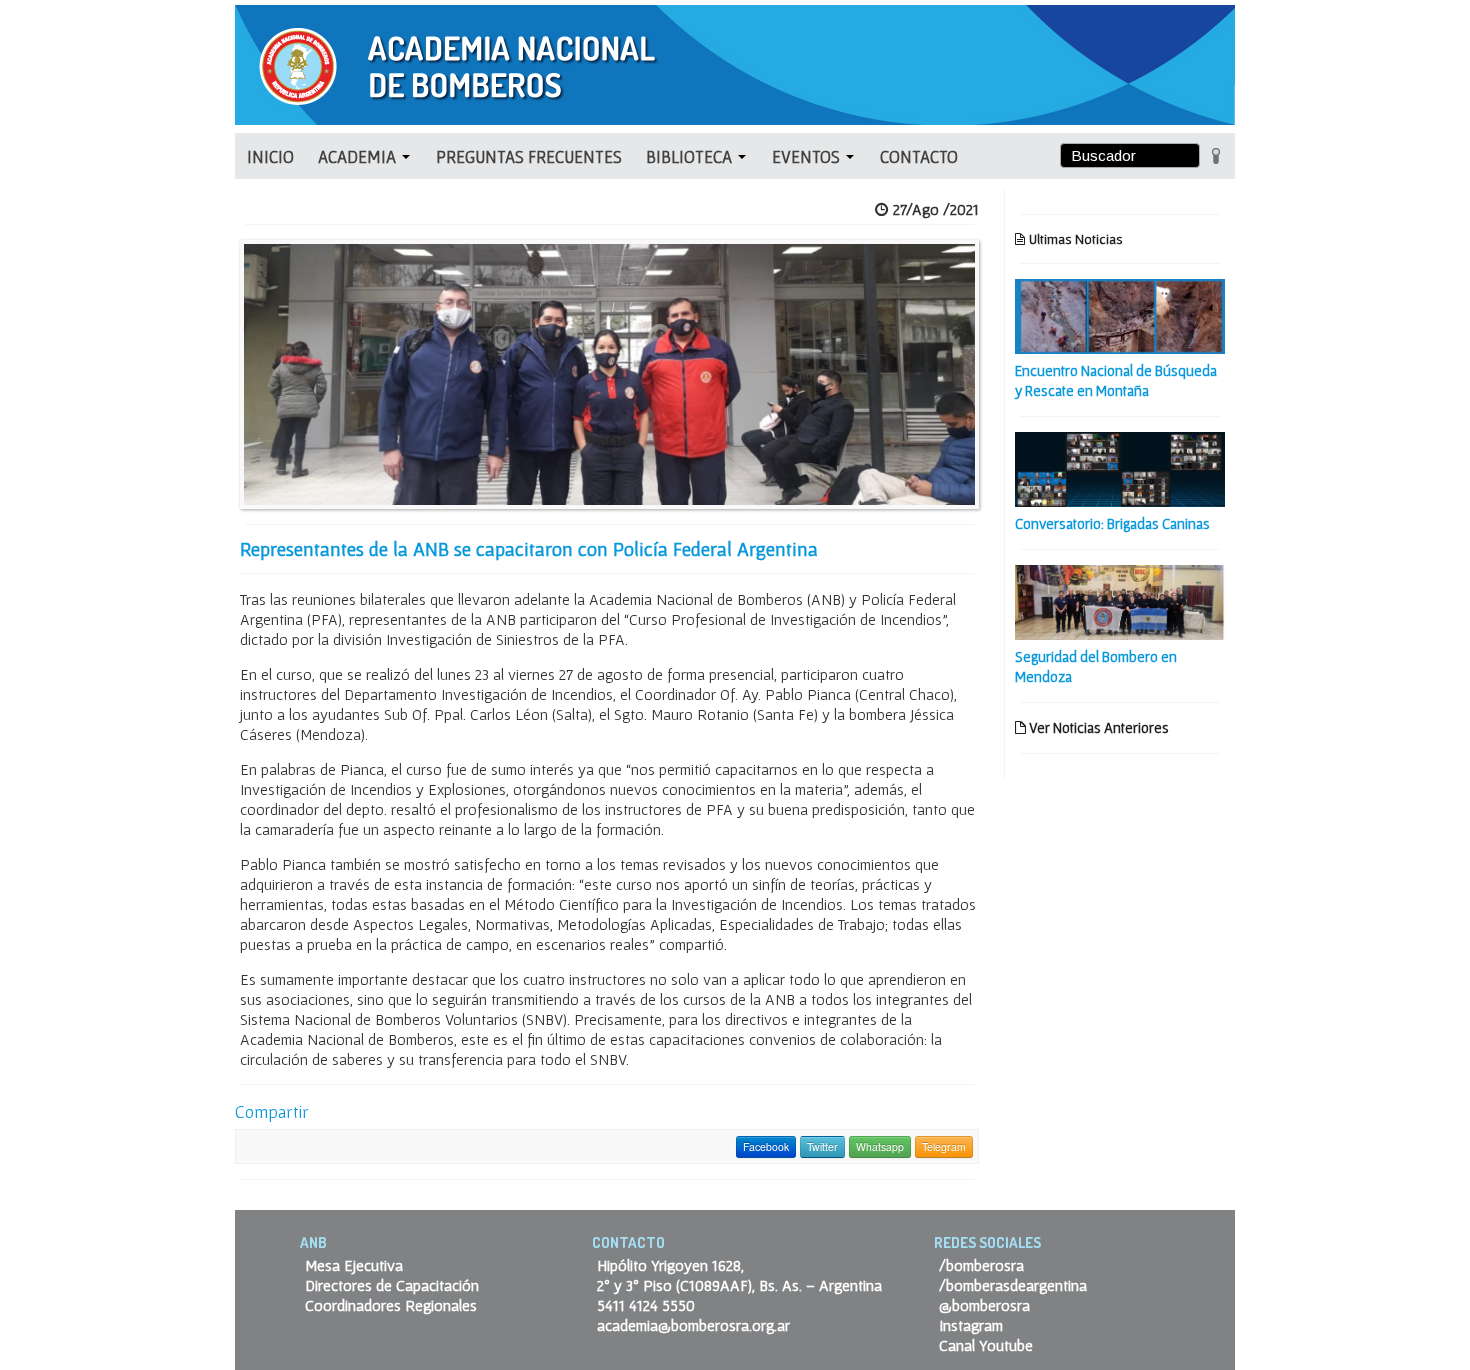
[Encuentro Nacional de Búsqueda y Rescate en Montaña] (1120, 314)
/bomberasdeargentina (1013, 1285)
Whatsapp (880, 1146)
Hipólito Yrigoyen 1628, (670, 1265)
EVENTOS (808, 156)
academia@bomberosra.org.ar (693, 1325)
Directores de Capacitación (392, 1285)
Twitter (822, 1146)
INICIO (270, 156)
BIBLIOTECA (691, 156)
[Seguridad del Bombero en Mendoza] (1120, 600)
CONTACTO (919, 156)
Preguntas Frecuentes (529, 156)
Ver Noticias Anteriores (1097, 727)
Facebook (766, 1146)
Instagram (971, 1325)
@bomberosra (984, 1305)
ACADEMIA (359, 156)
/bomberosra (981, 1265)
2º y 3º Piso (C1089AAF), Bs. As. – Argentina (739, 1285)
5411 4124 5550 (646, 1305)
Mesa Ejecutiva (354, 1265)
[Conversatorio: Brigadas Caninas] (1120, 467)
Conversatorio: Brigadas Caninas (1112, 523)
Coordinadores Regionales (391, 1305)
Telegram (944, 1146)
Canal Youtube (986, 1345)
